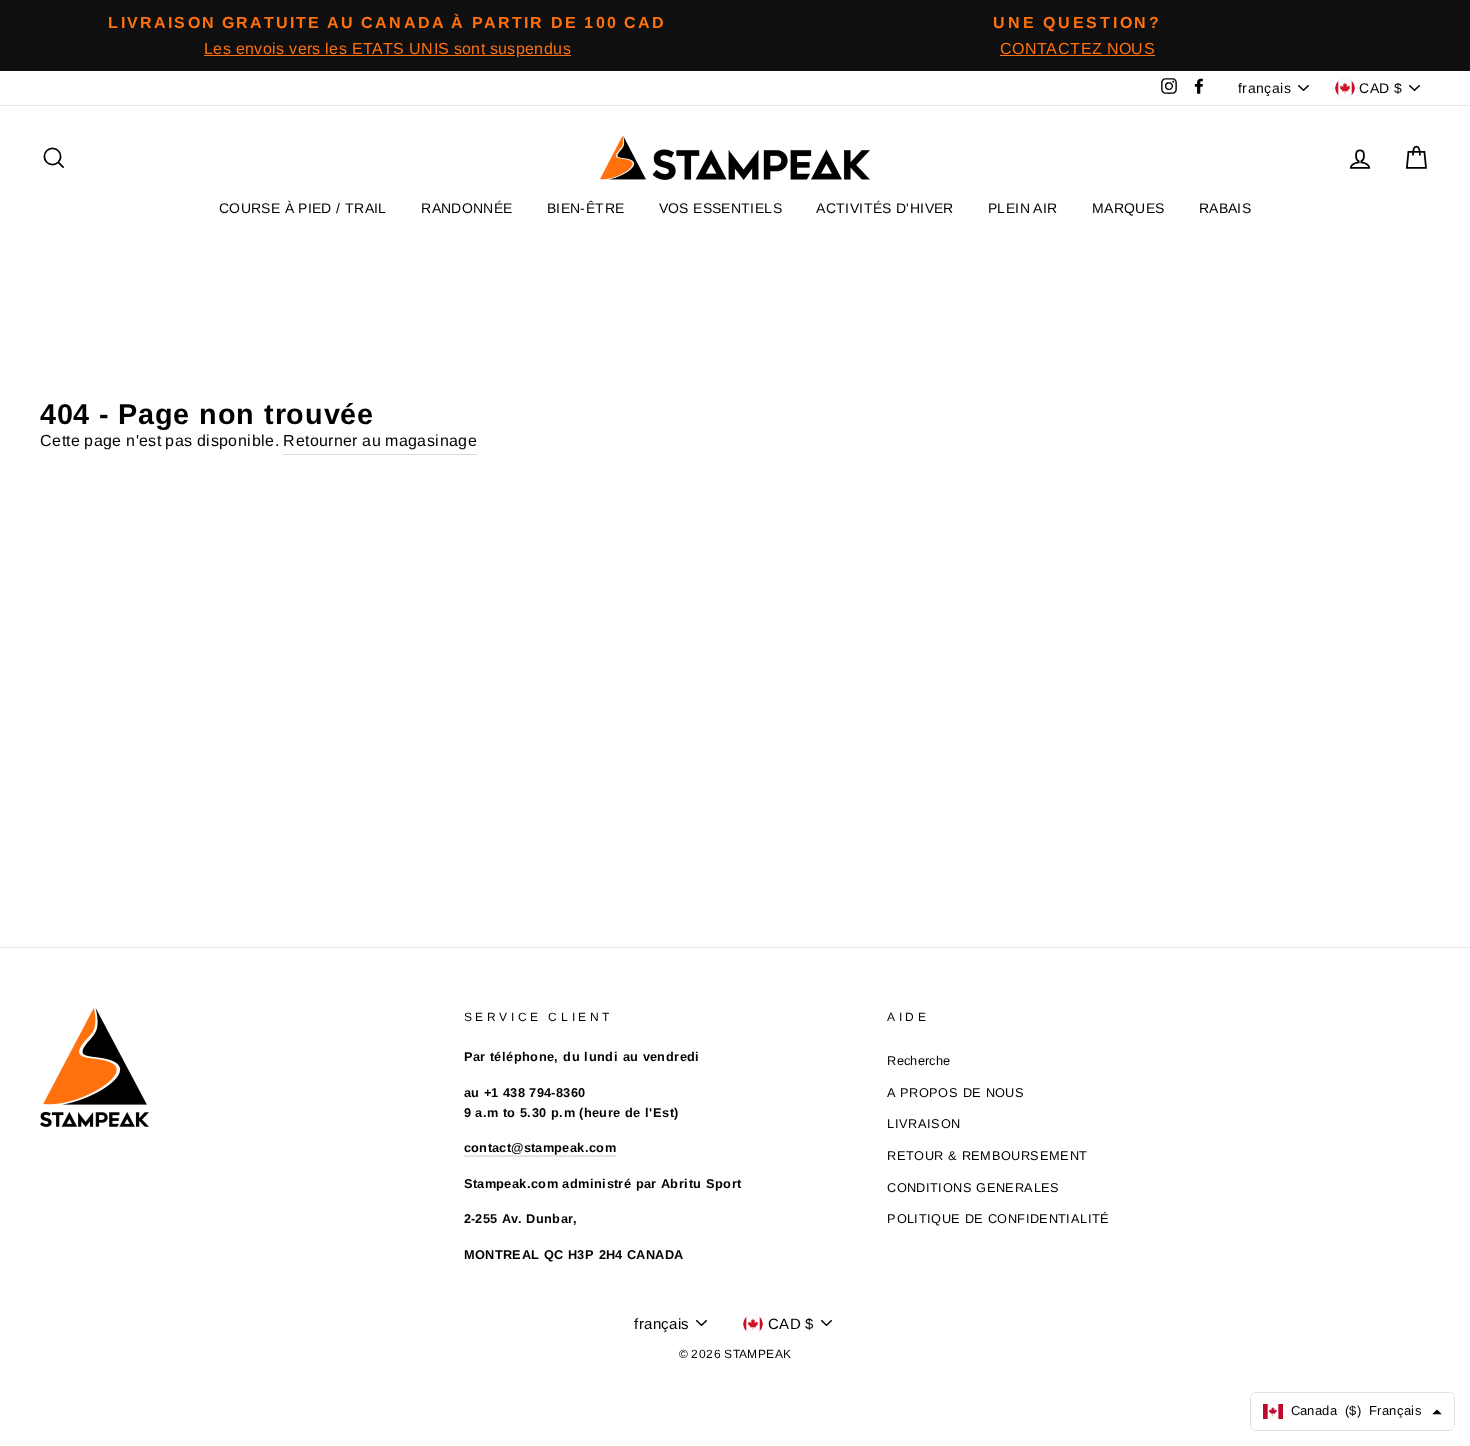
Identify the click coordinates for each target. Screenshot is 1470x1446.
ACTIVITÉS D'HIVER (884, 208)
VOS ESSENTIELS (720, 208)
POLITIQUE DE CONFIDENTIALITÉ (998, 1218)
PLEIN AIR (1022, 208)
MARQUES (1128, 208)
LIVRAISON (923, 1123)
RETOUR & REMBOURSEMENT (987, 1155)
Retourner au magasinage (380, 440)
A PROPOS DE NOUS (955, 1092)
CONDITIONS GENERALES (973, 1187)
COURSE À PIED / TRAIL (303, 208)
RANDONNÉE (466, 208)
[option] (387, 35)
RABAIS (1225, 208)
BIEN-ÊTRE (585, 208)
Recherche (918, 1060)
